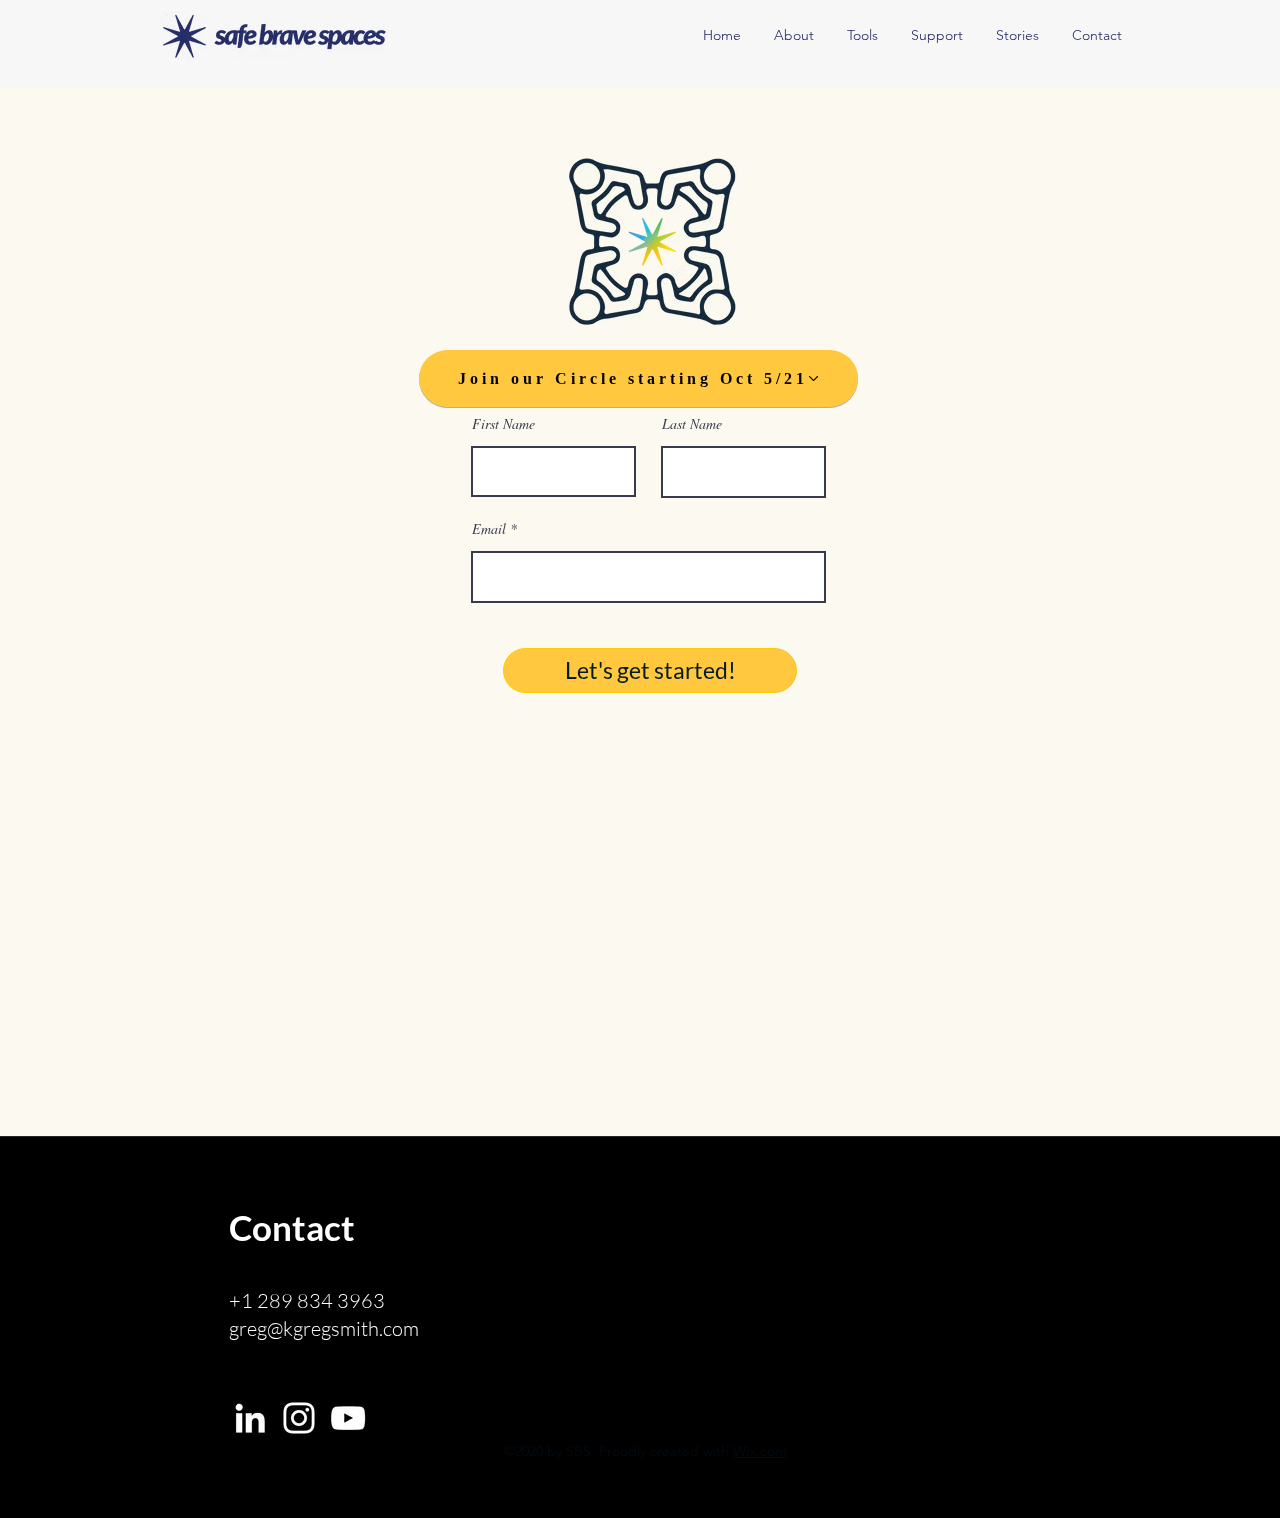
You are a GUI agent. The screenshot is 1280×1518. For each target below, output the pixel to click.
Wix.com (760, 1451)
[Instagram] (299, 1418)
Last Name (692, 424)
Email (489, 529)
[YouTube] (348, 1418)
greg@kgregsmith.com (324, 1328)
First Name (503, 424)
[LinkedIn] (250, 1418)
